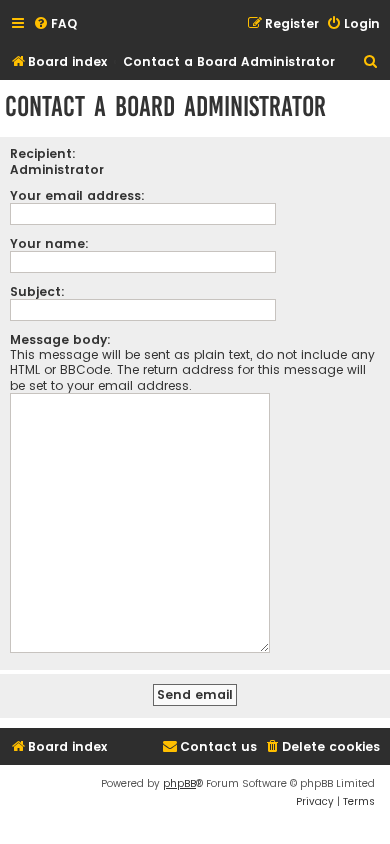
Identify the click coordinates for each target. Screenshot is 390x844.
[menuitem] (55, 24)
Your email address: (77, 195)
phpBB (179, 783)
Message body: (60, 339)
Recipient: (43, 153)
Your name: (49, 243)
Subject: (37, 291)
